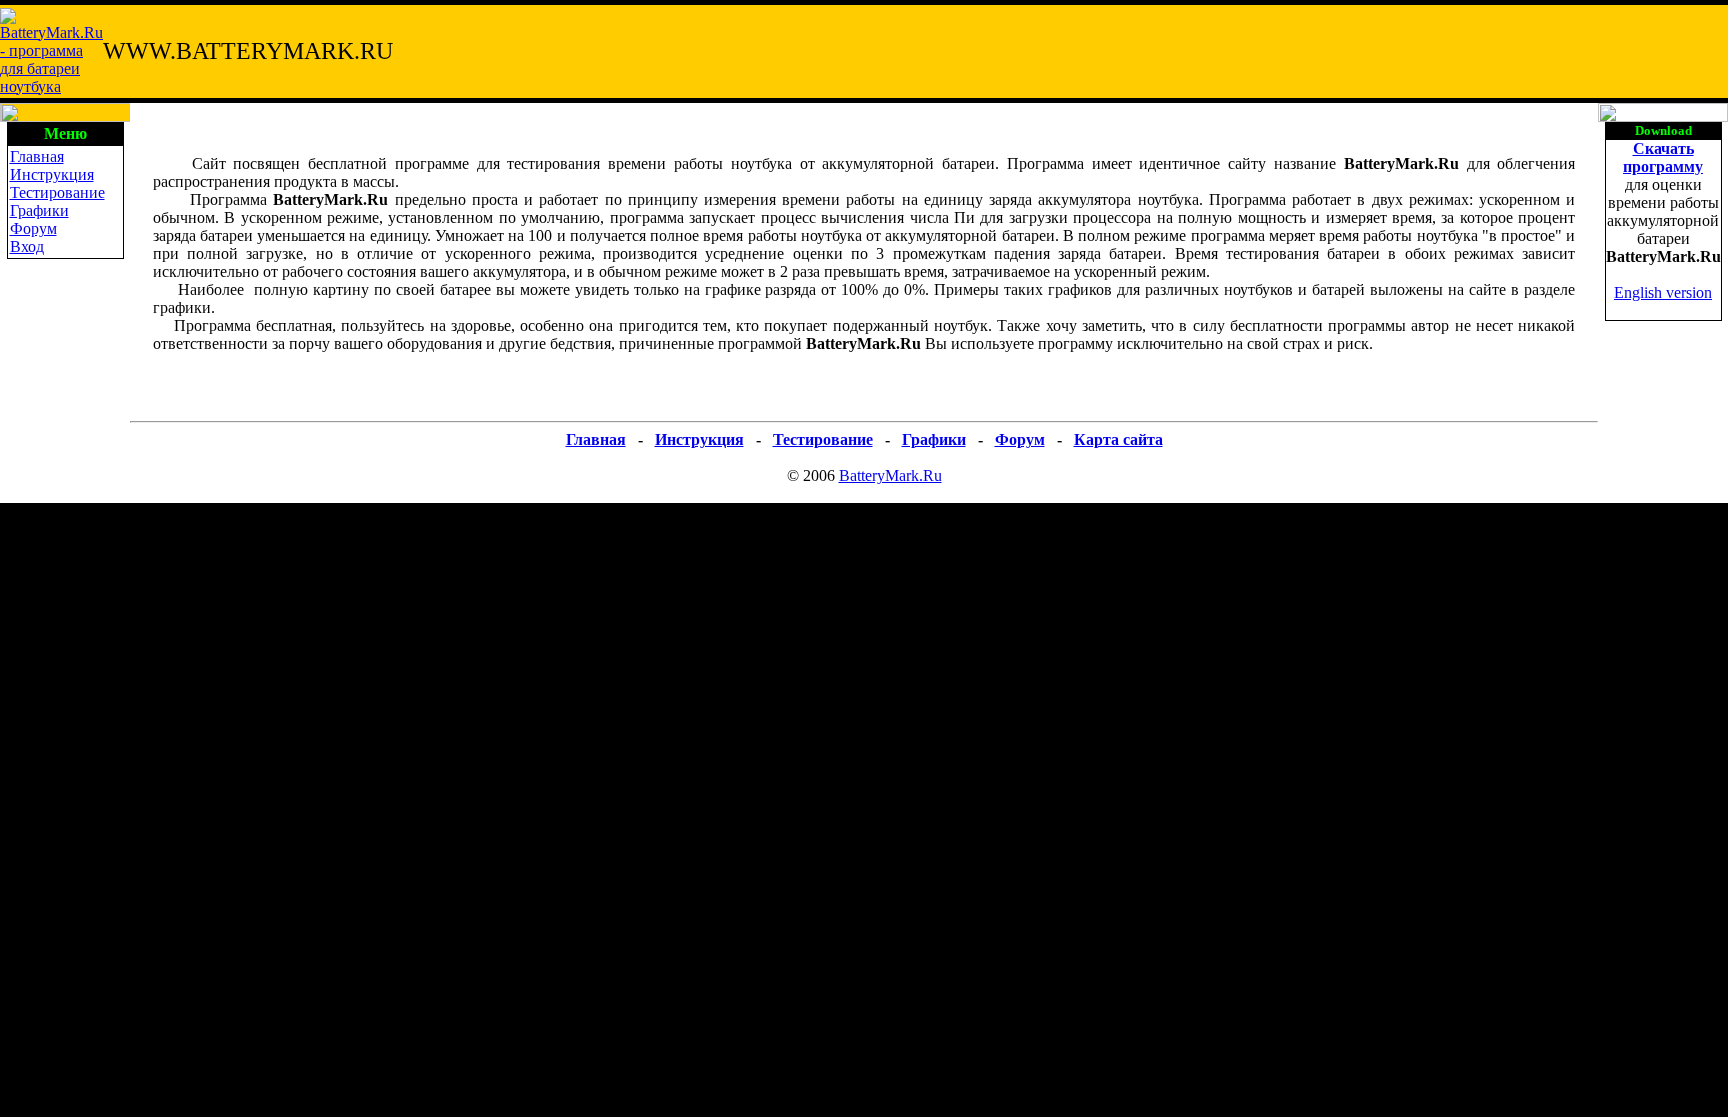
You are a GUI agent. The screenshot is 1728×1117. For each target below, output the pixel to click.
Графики (39, 210)
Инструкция (52, 174)
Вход (27, 246)
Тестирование (57, 192)
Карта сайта (1118, 439)
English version (1663, 292)
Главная (37, 156)
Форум (33, 228)
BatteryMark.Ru (890, 475)
